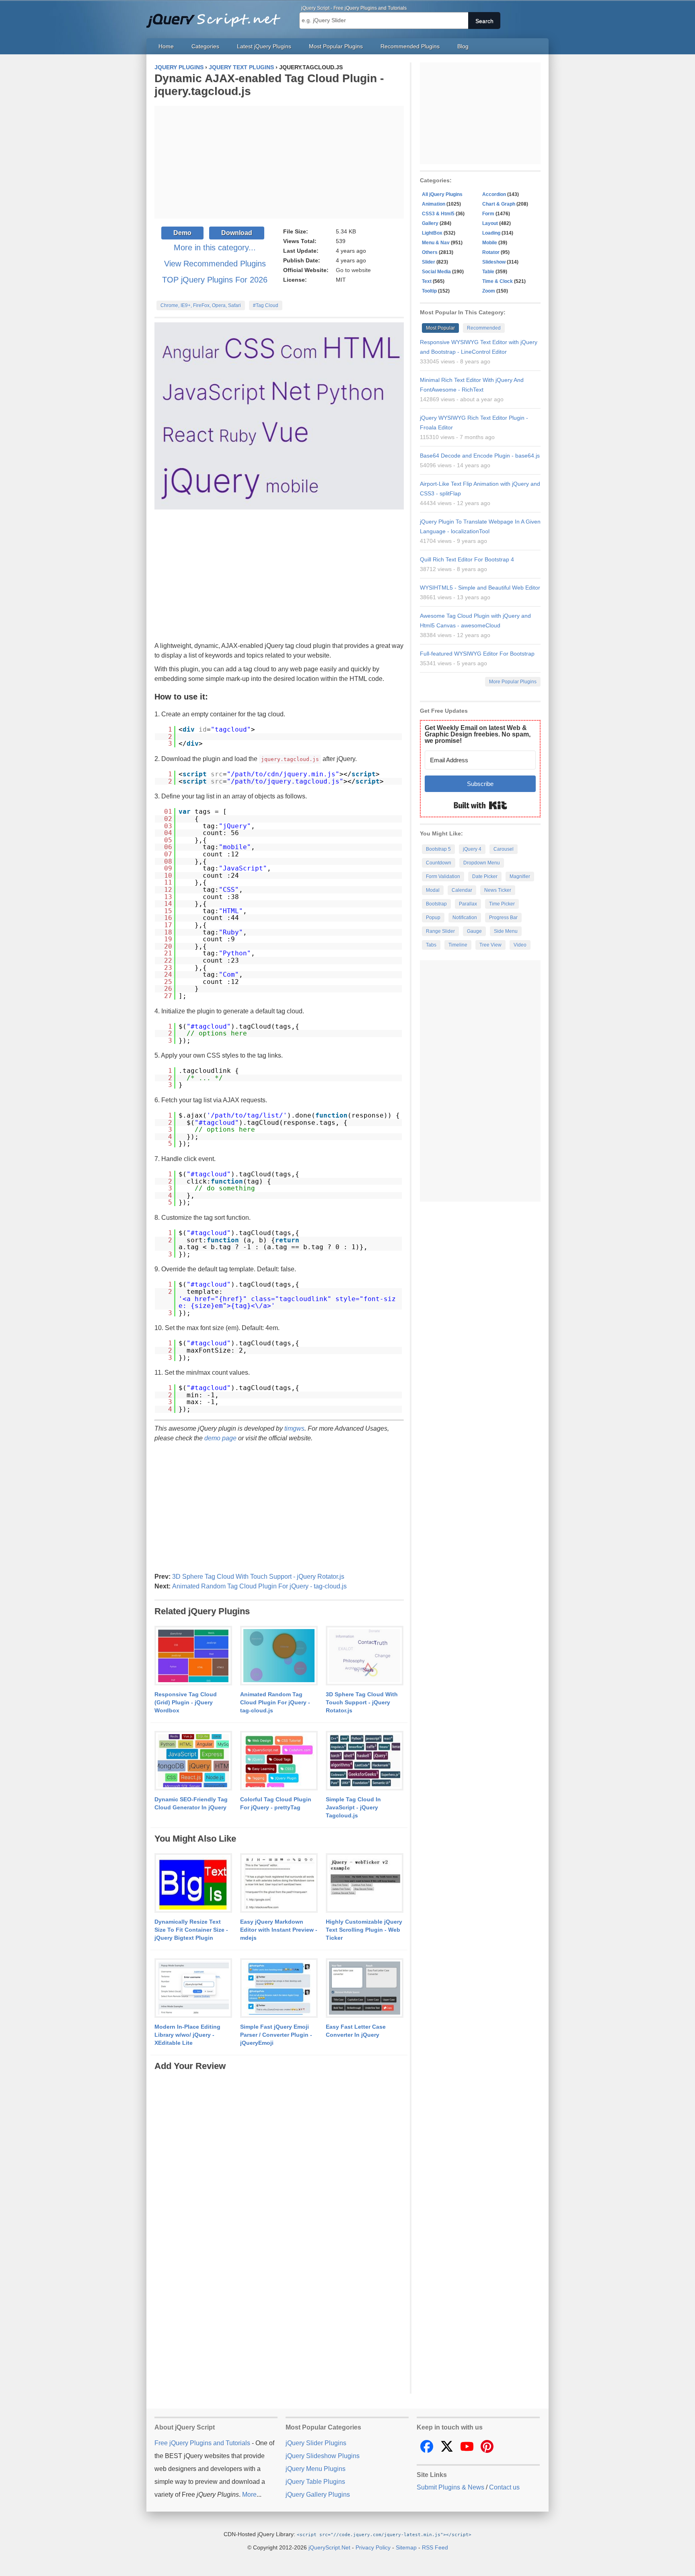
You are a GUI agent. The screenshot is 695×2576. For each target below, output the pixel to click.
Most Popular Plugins (336, 46)
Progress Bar (503, 918)
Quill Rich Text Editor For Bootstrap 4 (467, 559)
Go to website (353, 270)
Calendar (462, 890)
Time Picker (502, 904)
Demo (182, 233)
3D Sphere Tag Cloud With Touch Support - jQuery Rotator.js (258, 1577)
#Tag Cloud (266, 305)
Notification (465, 918)
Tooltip (429, 291)
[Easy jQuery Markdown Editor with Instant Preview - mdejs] (279, 1883)
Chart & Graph (499, 204)
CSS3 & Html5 (438, 214)
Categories (205, 46)
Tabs (431, 945)
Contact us (504, 2487)
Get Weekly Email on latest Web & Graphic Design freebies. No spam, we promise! (478, 734)
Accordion (494, 194)
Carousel (504, 849)
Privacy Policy (373, 2547)
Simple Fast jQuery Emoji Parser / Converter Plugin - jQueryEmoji (276, 2035)
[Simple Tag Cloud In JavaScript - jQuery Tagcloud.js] (365, 1761)
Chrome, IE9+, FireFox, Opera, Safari (201, 305)
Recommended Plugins (410, 46)
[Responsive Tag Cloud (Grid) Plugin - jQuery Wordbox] (193, 1656)
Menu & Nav (436, 243)
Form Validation (443, 877)
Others (430, 252)
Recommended (484, 328)
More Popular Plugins (513, 682)
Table (488, 272)
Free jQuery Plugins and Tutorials (217, 16)
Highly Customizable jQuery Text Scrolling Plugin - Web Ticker (364, 1930)
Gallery (430, 223)
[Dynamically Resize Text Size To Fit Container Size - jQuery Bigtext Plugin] (193, 1883)
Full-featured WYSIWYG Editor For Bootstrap (477, 654)
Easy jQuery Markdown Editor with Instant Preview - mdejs (279, 1930)
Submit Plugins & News (450, 2487)
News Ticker (498, 890)
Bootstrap (436, 904)
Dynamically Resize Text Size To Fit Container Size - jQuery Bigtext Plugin (191, 1930)
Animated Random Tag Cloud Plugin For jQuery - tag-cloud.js (259, 1586)
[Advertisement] (279, 162)
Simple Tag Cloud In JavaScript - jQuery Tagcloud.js (353, 1807)
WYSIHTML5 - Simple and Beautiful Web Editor (480, 588)
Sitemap (406, 2547)
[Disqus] (279, 2173)
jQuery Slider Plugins (316, 2443)
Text (427, 281)
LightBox (432, 233)
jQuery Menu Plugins (316, 2469)
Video (520, 945)
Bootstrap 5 (438, 849)
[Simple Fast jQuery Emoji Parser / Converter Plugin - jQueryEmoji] (279, 1988)
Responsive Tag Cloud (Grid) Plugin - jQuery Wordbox (186, 1702)
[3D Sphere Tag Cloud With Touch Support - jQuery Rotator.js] (365, 1656)
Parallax (468, 904)
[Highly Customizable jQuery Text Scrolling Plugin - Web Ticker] (365, 1883)
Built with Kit (480, 805)
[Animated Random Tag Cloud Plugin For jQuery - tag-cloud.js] (279, 1656)
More (249, 2495)
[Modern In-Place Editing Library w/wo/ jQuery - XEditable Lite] (193, 1988)
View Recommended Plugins (215, 264)
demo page (220, 1438)
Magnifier (520, 877)
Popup (433, 918)
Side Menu (506, 931)
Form (488, 214)
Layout (490, 223)
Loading (491, 233)
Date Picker (485, 877)
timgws (294, 1428)
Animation (434, 204)
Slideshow (494, 262)
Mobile (490, 243)
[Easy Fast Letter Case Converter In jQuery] (365, 1988)
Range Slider (440, 931)
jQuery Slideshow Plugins (323, 2456)
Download (237, 233)
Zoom (489, 291)
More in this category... (215, 247)
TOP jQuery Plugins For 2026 (215, 280)
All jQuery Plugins (442, 194)
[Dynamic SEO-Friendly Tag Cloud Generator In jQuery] (193, 1761)
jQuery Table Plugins (315, 2482)
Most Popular (440, 328)
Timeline (458, 945)
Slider (429, 262)
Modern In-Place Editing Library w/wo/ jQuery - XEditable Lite (187, 2035)
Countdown (439, 863)
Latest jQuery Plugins (264, 46)
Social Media (436, 272)
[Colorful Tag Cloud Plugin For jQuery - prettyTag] (279, 1761)
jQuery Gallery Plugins (318, 2495)
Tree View (490, 945)
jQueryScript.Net (329, 2547)
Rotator (491, 252)
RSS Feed (435, 2547)
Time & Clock (498, 281)
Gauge (474, 931)
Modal (433, 890)
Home (166, 46)
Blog (463, 46)
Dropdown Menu (482, 863)
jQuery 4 (472, 849)
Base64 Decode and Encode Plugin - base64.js (480, 456)
